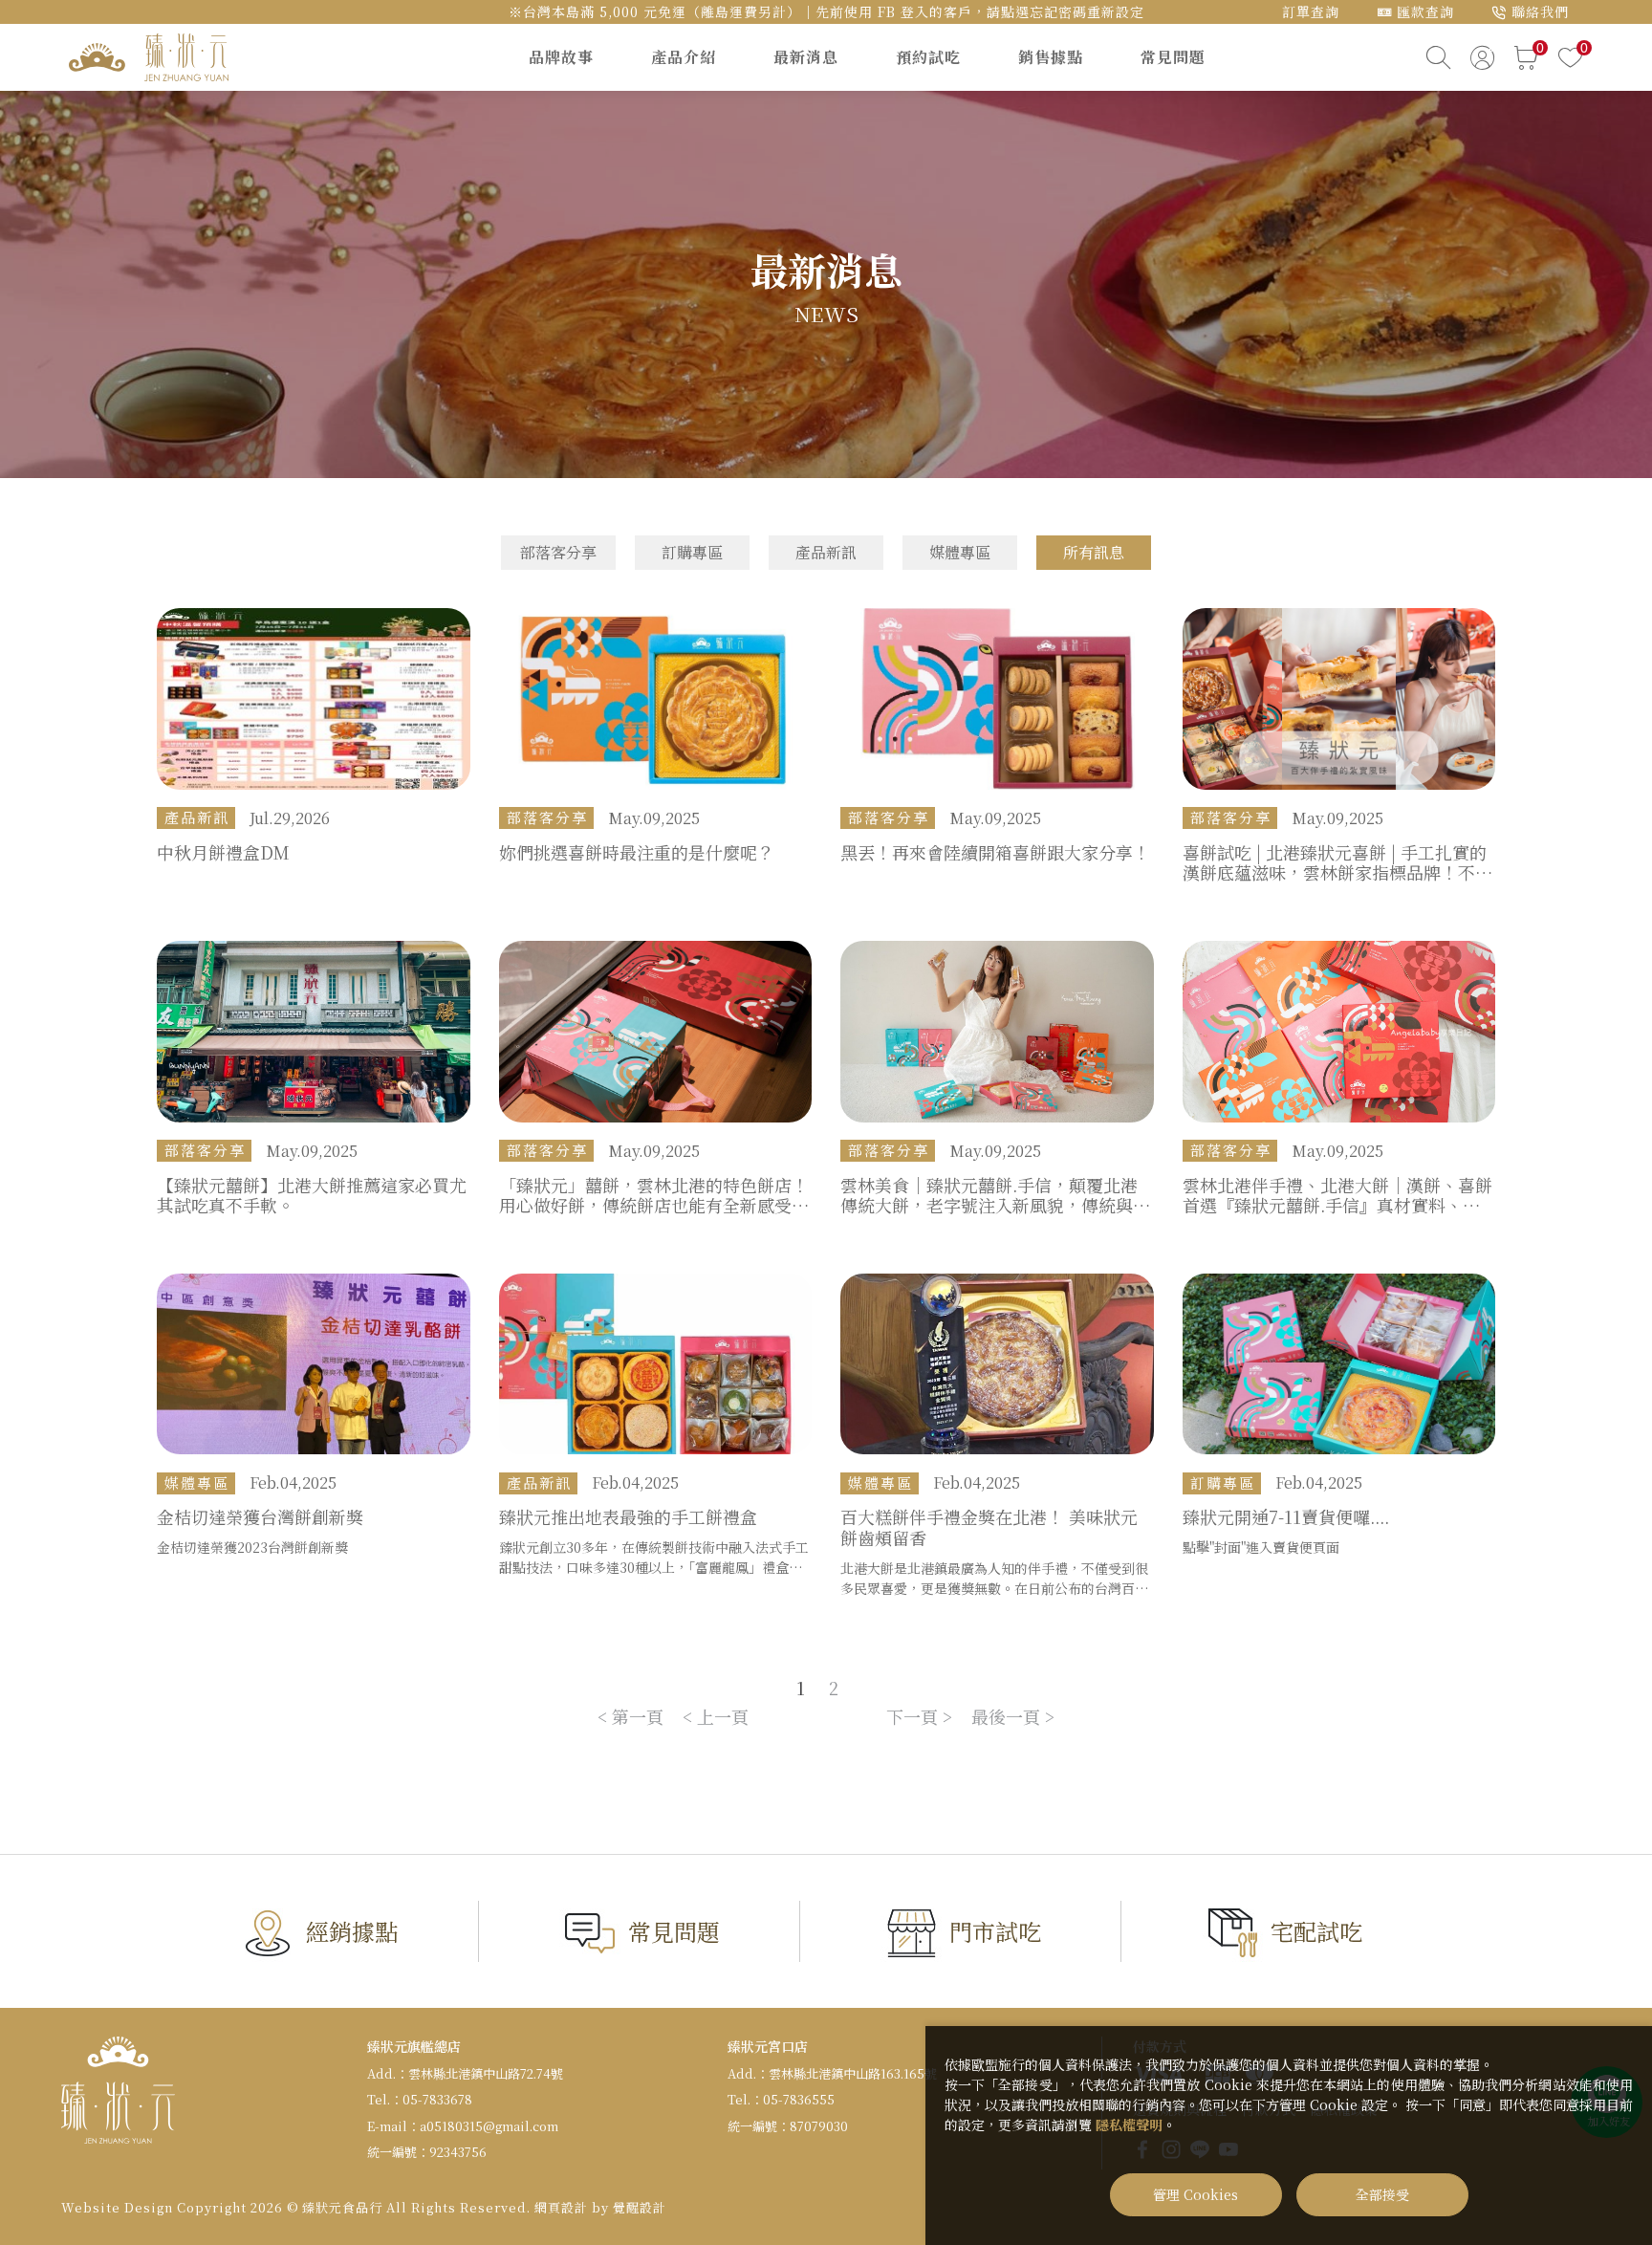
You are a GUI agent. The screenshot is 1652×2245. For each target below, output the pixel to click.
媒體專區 (960, 552)
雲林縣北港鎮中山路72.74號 (486, 2073)
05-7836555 (799, 2099)
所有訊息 (1094, 552)
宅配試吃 (1316, 1931)
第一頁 (638, 1716)
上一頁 (723, 1716)
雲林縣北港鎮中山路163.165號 (853, 2073)
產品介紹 (684, 57)
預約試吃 (928, 57)
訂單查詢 (1311, 11)
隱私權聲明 (1129, 2125)
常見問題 (1173, 57)
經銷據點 (352, 1931)
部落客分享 (558, 552)
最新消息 (806, 57)
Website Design (117, 2207)
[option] (826, 284)
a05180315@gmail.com (489, 2126)
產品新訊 (826, 552)
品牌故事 (561, 57)
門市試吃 (995, 1931)
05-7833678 (437, 2099)
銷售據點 (1051, 57)
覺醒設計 (640, 2207)
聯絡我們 (1540, 11)
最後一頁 (1006, 1716)
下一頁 (912, 1716)
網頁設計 (561, 2207)
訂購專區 (692, 552)
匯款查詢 (1425, 11)
